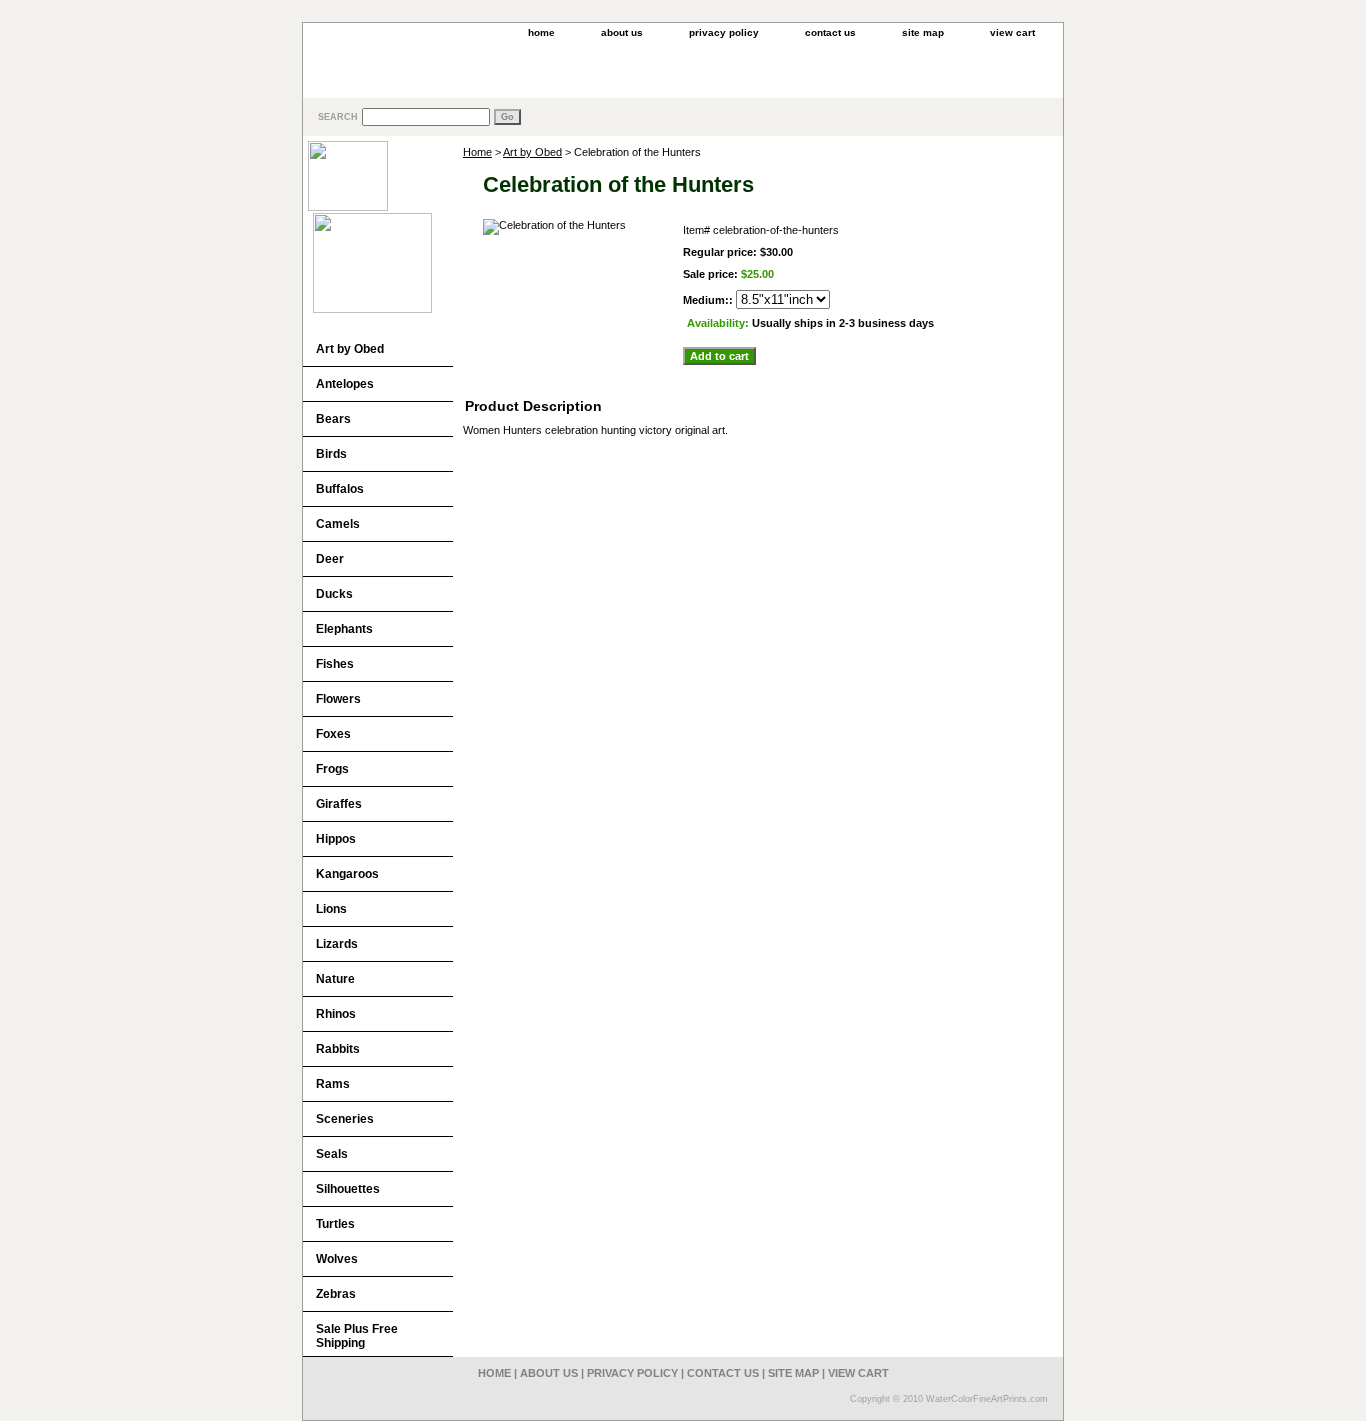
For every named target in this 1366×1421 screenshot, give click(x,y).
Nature (335, 979)
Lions (331, 909)
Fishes (335, 664)
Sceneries (345, 1119)
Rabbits (338, 1049)
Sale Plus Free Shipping (357, 1336)
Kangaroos (347, 874)
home (541, 32)
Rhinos (336, 1014)
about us (622, 32)
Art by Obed (532, 152)
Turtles (335, 1224)
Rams (333, 1084)
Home (477, 152)
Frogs (332, 769)
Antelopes (345, 384)
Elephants (344, 629)
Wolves (337, 1259)
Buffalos (340, 489)
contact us (830, 32)
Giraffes (339, 804)
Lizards (337, 944)
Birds (331, 454)
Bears (333, 419)
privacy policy (724, 32)
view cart (1012, 32)
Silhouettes (348, 1189)
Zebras (336, 1294)
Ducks (334, 594)
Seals (332, 1154)
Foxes (333, 734)
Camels (338, 524)
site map (923, 32)
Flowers (338, 699)
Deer (330, 559)
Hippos (336, 839)
